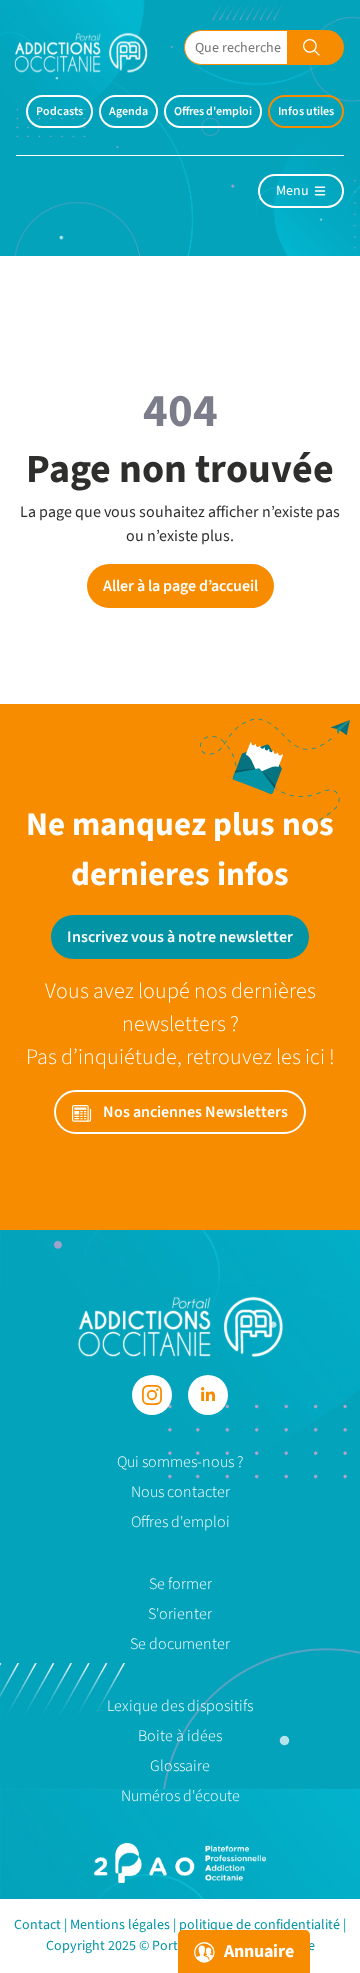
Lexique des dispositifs (180, 1706)
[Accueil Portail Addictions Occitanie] (96, 52)
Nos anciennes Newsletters (194, 1112)
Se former (180, 1584)
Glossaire (180, 1766)
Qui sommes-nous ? (180, 1462)
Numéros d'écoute (180, 1796)
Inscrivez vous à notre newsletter (180, 937)
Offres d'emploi (213, 111)
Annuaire (257, 1951)
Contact (37, 1925)
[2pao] (180, 1863)
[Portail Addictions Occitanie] (180, 1326)
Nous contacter (180, 1492)
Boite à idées (180, 1736)
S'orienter (180, 1614)
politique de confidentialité (259, 1925)
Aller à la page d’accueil (180, 586)
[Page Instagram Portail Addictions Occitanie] (152, 1395)
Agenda (128, 111)
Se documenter (180, 1644)
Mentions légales (120, 1925)
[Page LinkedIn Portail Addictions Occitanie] (208, 1395)
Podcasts (59, 111)
